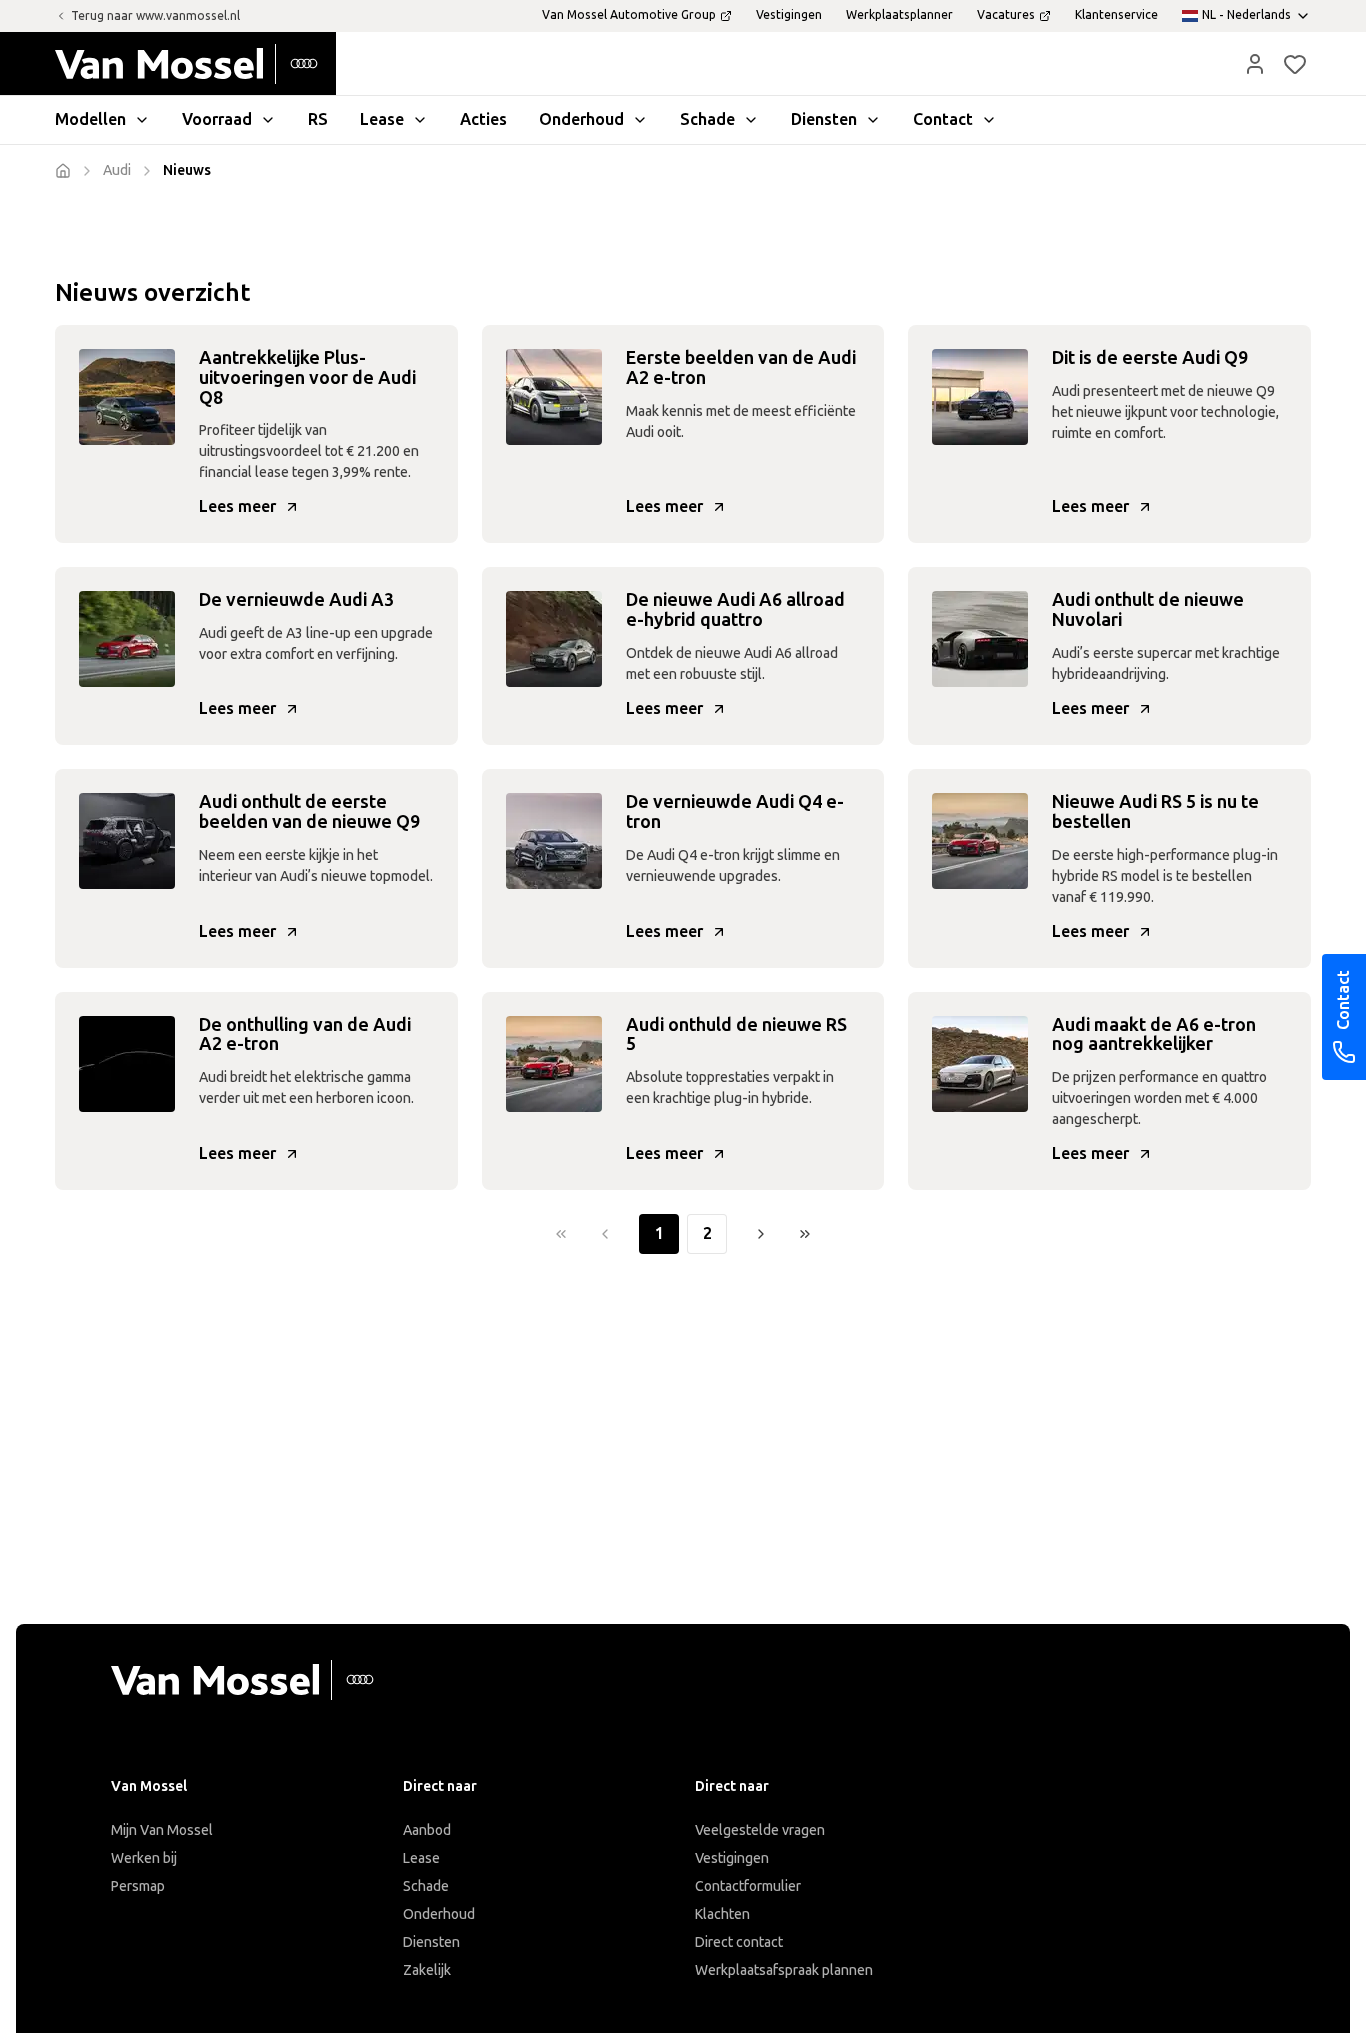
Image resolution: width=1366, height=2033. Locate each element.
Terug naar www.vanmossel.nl (155, 16)
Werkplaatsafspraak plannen (784, 1970)
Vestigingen (732, 1858)
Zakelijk (427, 1970)
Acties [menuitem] (483, 119)
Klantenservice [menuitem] (1116, 15)
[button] (1255, 64)
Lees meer (237, 506)
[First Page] (561, 1234)
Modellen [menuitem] (90, 119)
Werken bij (144, 1858)
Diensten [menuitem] (824, 119)
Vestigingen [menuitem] (789, 15)
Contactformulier (748, 1886)
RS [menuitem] (318, 119)
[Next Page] (761, 1234)
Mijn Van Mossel (162, 1830)
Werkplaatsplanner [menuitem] (899, 15)
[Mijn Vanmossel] (1255, 64)
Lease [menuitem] (382, 119)
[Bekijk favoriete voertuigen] (1295, 64)
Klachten (722, 1914)
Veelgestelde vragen (760, 1830)
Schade (426, 1886)
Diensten (431, 1942)
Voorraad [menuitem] (217, 119)
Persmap (138, 1886)
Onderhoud (439, 1914)
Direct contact (739, 1942)
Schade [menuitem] (707, 119)
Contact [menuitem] (943, 119)
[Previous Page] (605, 1234)
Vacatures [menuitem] (1006, 15)
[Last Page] (805, 1234)
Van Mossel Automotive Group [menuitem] (629, 15)
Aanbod (427, 1830)
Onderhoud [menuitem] (581, 119)
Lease (421, 1858)
